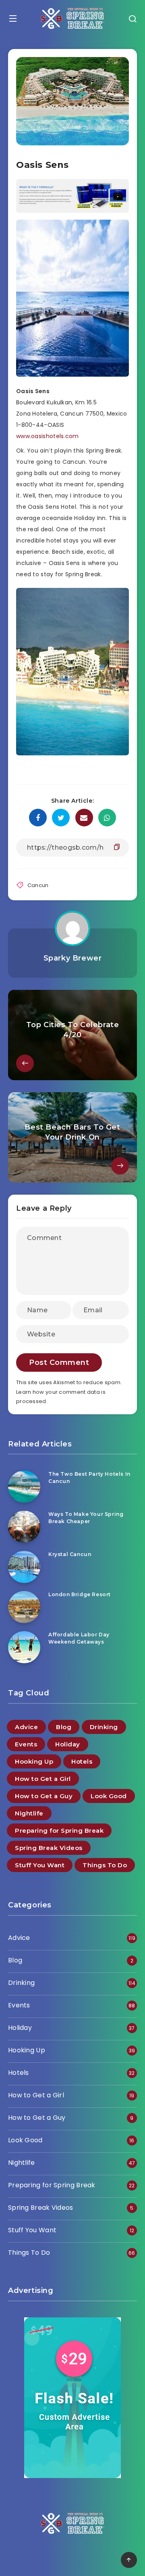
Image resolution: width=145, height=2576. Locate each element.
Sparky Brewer (73, 958)
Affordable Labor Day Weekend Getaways (79, 1638)
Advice (26, 1727)
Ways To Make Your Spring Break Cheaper (86, 1517)
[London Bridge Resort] (24, 1607)
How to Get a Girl (43, 1779)
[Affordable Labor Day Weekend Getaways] (24, 1647)
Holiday (68, 1744)
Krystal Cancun (70, 1554)
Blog (64, 1727)
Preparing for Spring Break (59, 1831)
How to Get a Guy (44, 1796)
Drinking (104, 1727)
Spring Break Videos (49, 1848)
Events (26, 1744)
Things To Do (105, 1865)
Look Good (109, 1796)
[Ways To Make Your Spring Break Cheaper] (24, 1527)
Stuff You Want (40, 1865)
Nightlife (29, 1813)
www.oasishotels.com (48, 436)
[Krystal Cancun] (24, 1567)
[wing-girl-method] (72, 211)
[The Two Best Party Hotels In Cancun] (24, 1487)
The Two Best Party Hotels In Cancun (89, 1477)
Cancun (38, 885)
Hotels (82, 1761)
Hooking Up (34, 1761)
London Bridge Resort (80, 1594)
